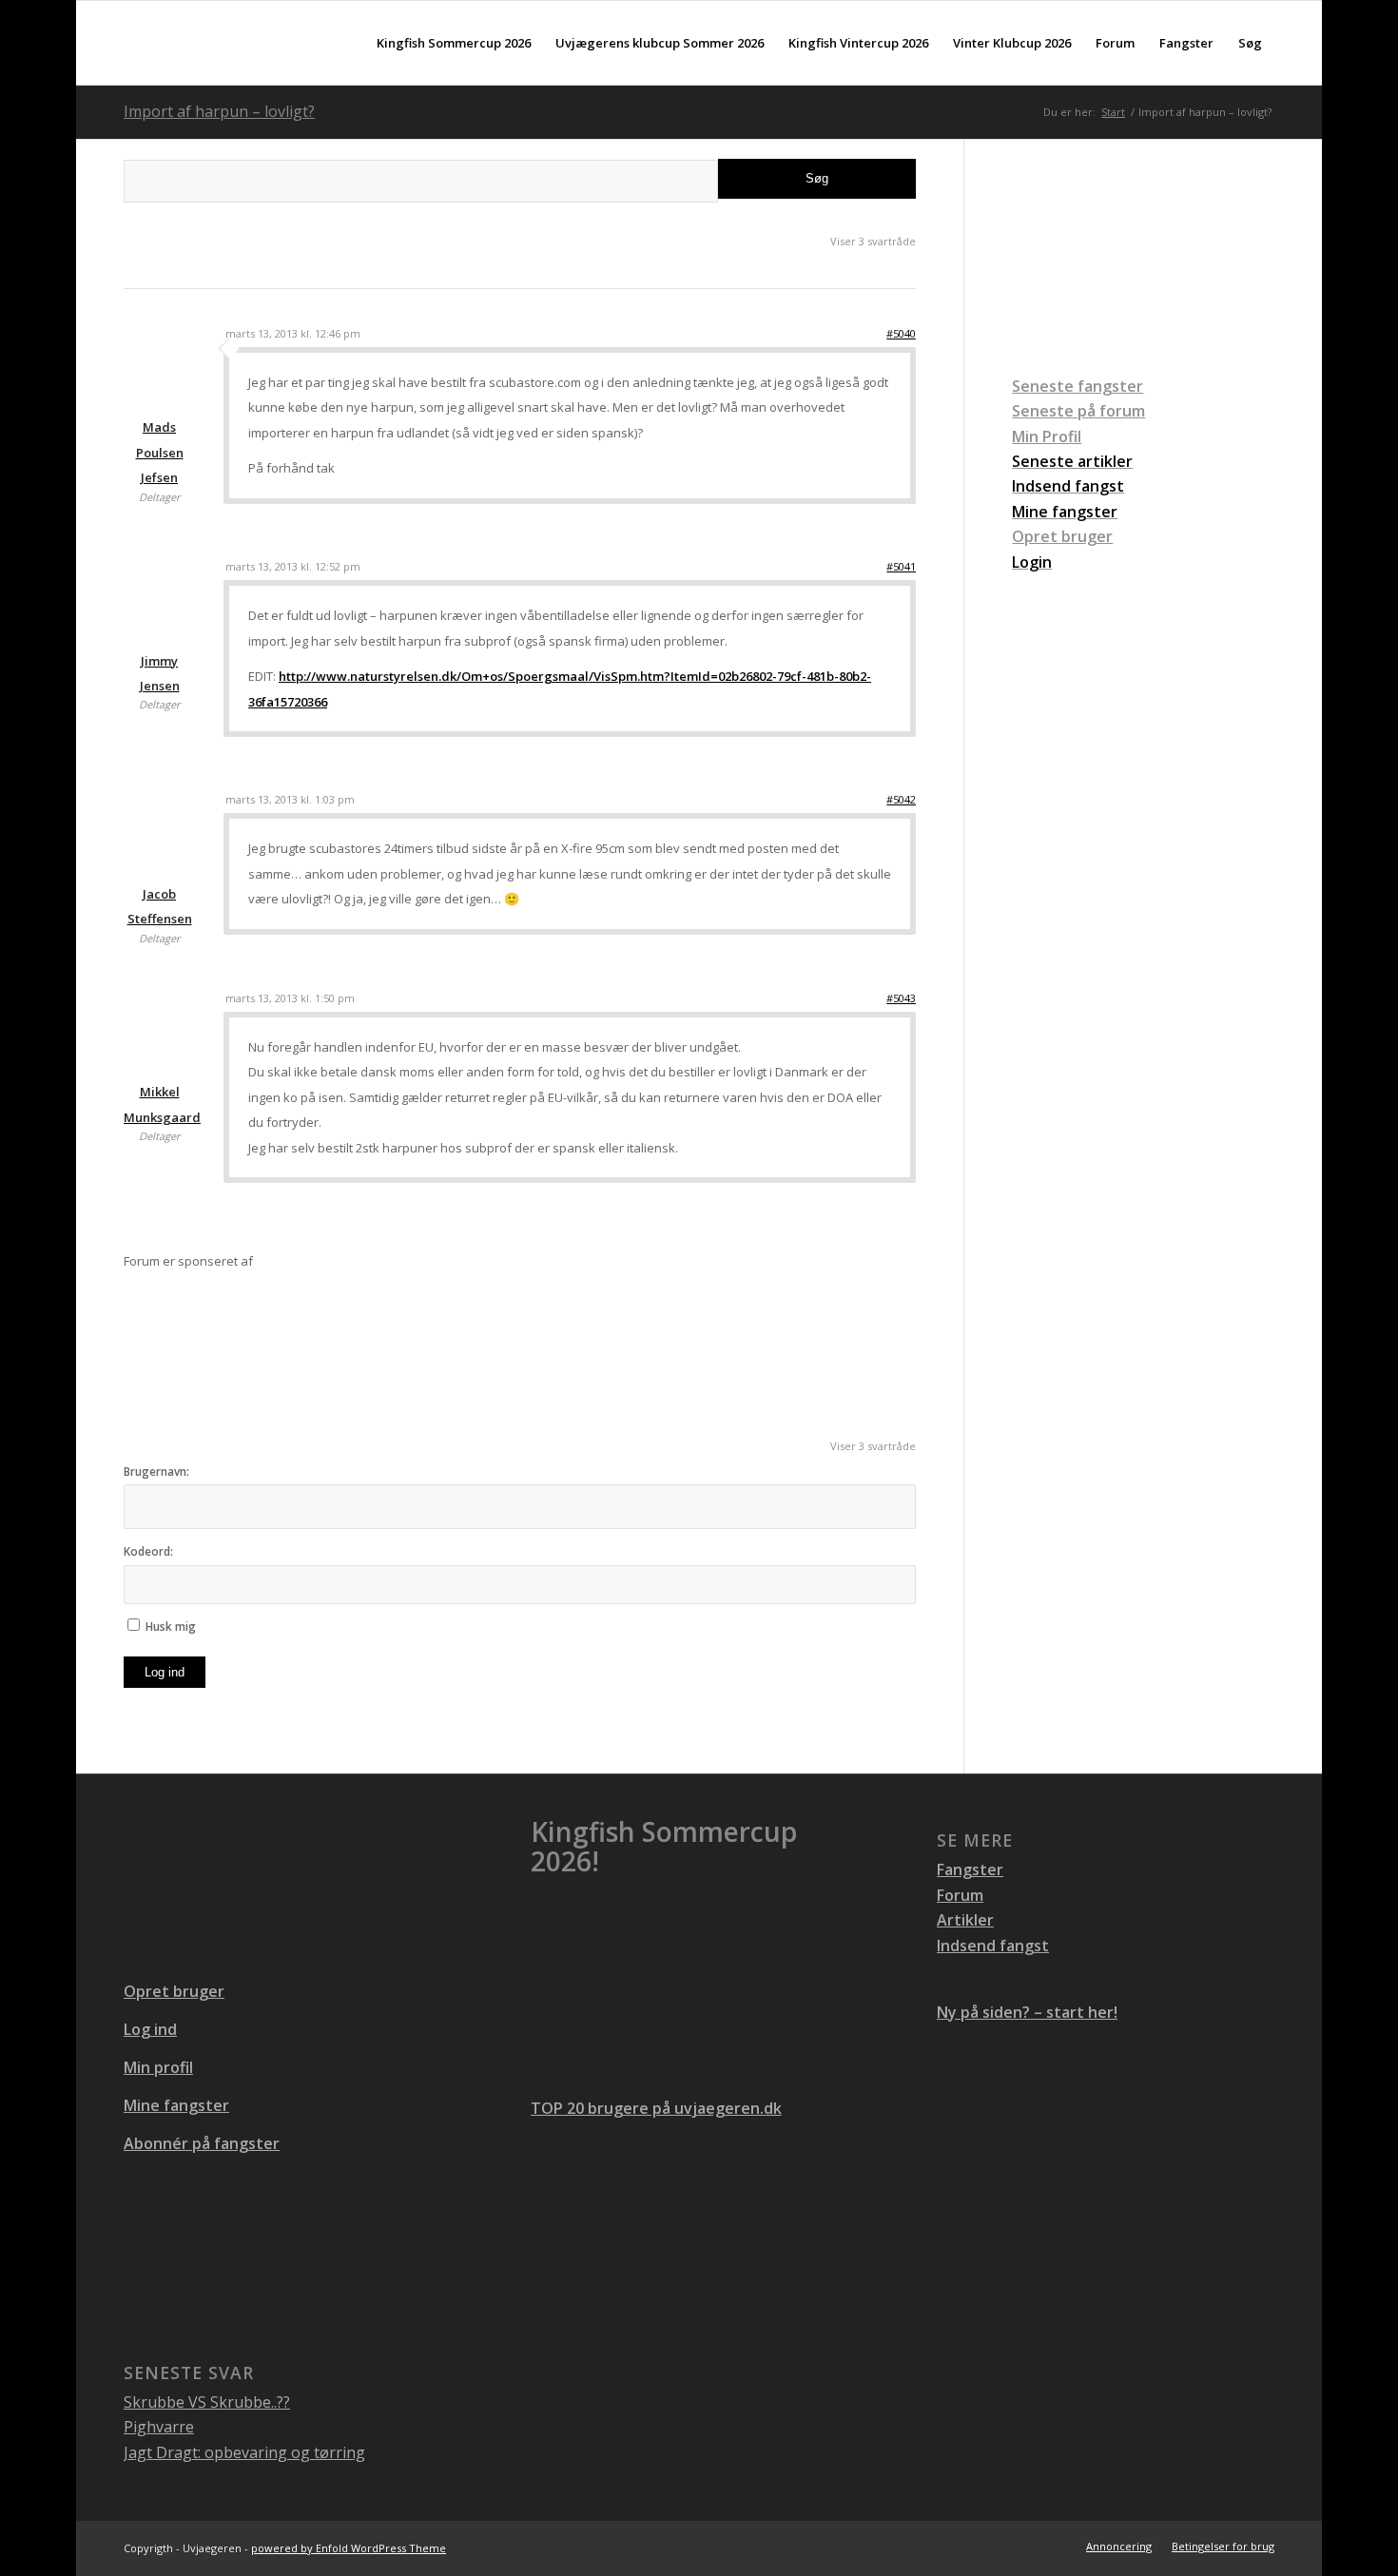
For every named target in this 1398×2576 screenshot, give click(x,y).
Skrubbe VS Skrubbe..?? (207, 2402)
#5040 (901, 333)
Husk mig (171, 1627)
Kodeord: (148, 1551)
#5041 (901, 566)
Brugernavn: (156, 1472)
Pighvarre (159, 2427)
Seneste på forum (1078, 411)
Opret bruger (1062, 536)
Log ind (165, 1672)
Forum (960, 1895)
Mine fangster (176, 2105)
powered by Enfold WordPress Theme (349, 2548)
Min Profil (1047, 436)
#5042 (901, 799)
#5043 (901, 998)
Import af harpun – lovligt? (219, 111)
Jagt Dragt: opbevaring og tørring (244, 2452)
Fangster (970, 1869)
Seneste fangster (1078, 386)
